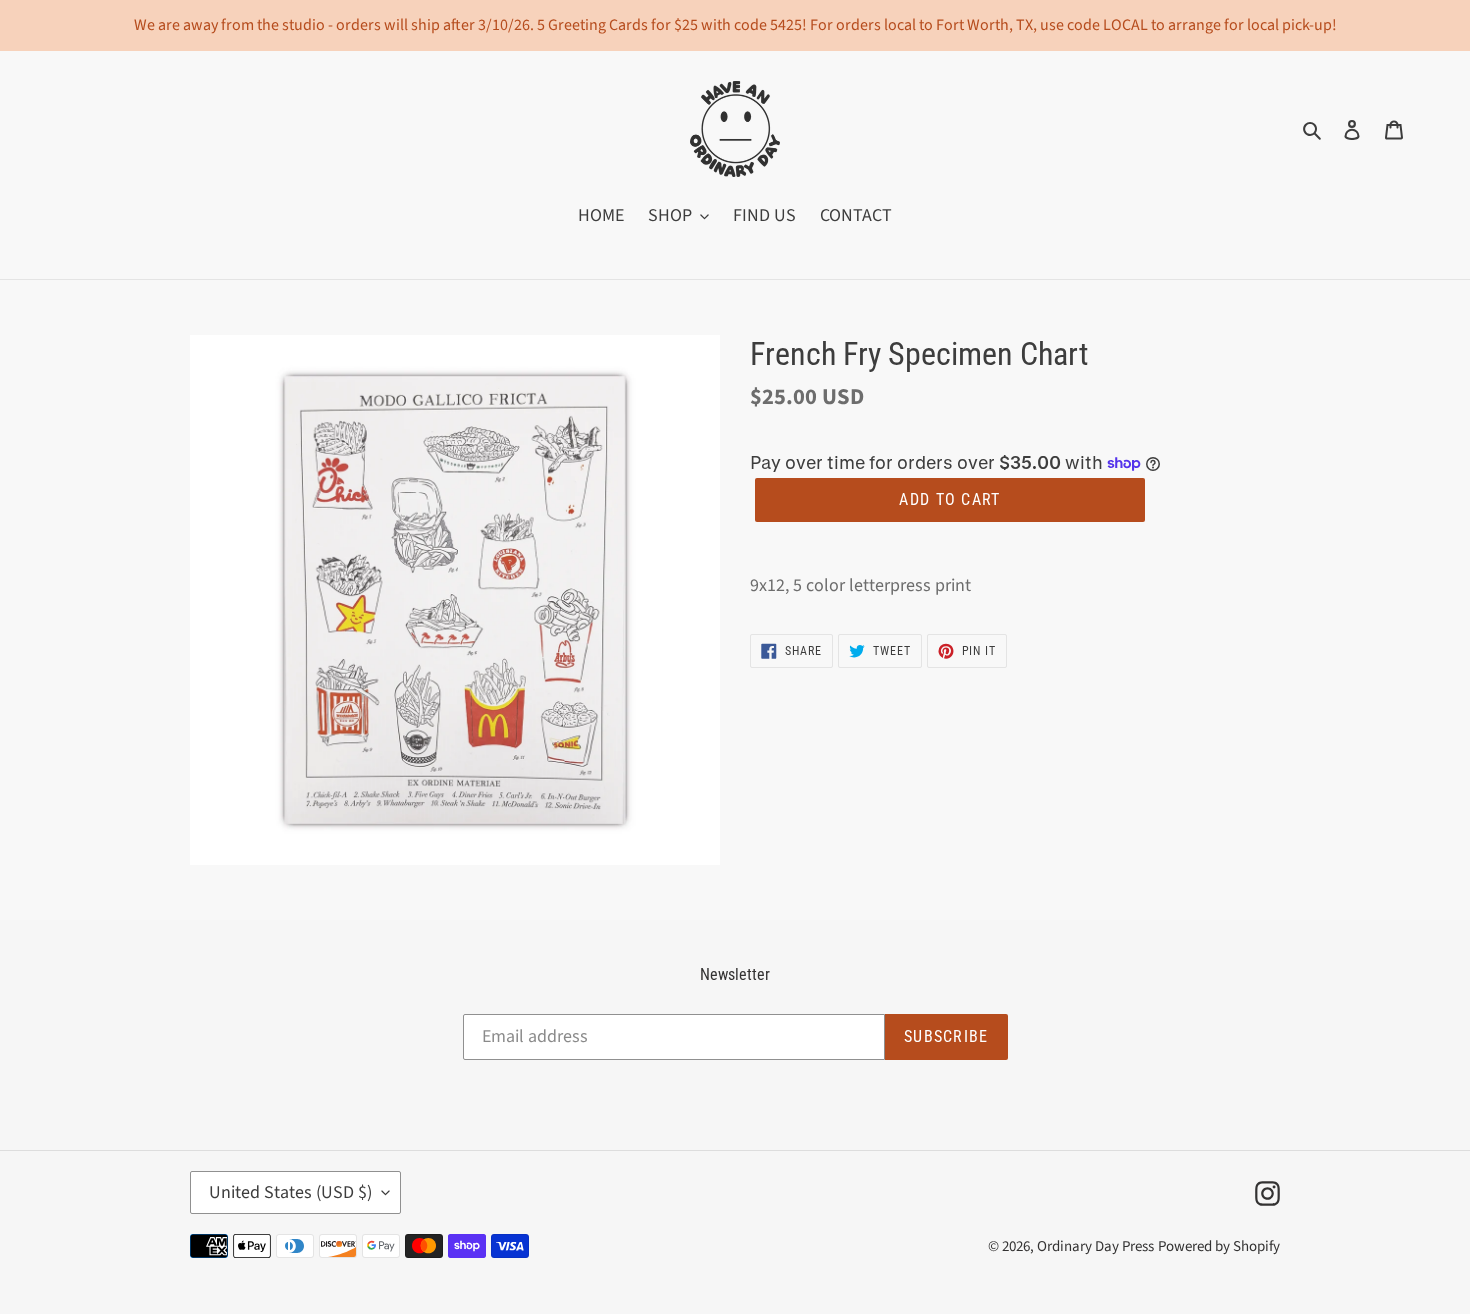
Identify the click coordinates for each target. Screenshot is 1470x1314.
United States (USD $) (290, 1192)
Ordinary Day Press (1095, 1246)
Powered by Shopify (1219, 1246)
